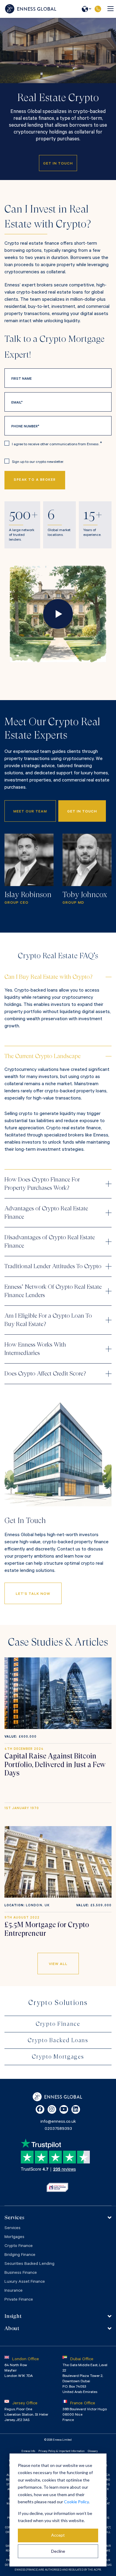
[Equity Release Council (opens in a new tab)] (57, 2187)
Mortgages (14, 2237)
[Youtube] (64, 2109)
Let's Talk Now (33, 1594)
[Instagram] (52, 2109)
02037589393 (98, 9)
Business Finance (21, 2273)
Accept (58, 2535)
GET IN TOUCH (82, 812)
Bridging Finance (20, 2255)
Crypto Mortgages (58, 2057)
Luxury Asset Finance (25, 2282)
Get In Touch (58, 164)
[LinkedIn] (76, 2109)
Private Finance (19, 2300)
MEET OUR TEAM (30, 812)
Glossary (93, 2452)
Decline (58, 2551)
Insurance (14, 2291)
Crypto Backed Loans (58, 2040)
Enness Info (28, 2452)
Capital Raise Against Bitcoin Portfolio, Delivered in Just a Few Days (55, 1765)
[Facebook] (40, 2109)
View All (58, 1964)
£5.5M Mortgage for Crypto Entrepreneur (47, 1929)
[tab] (58, 2217)
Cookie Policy (76, 2502)
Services (12, 2228)
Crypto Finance (58, 2024)
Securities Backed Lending (29, 2264)
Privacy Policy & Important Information (61, 2452)
